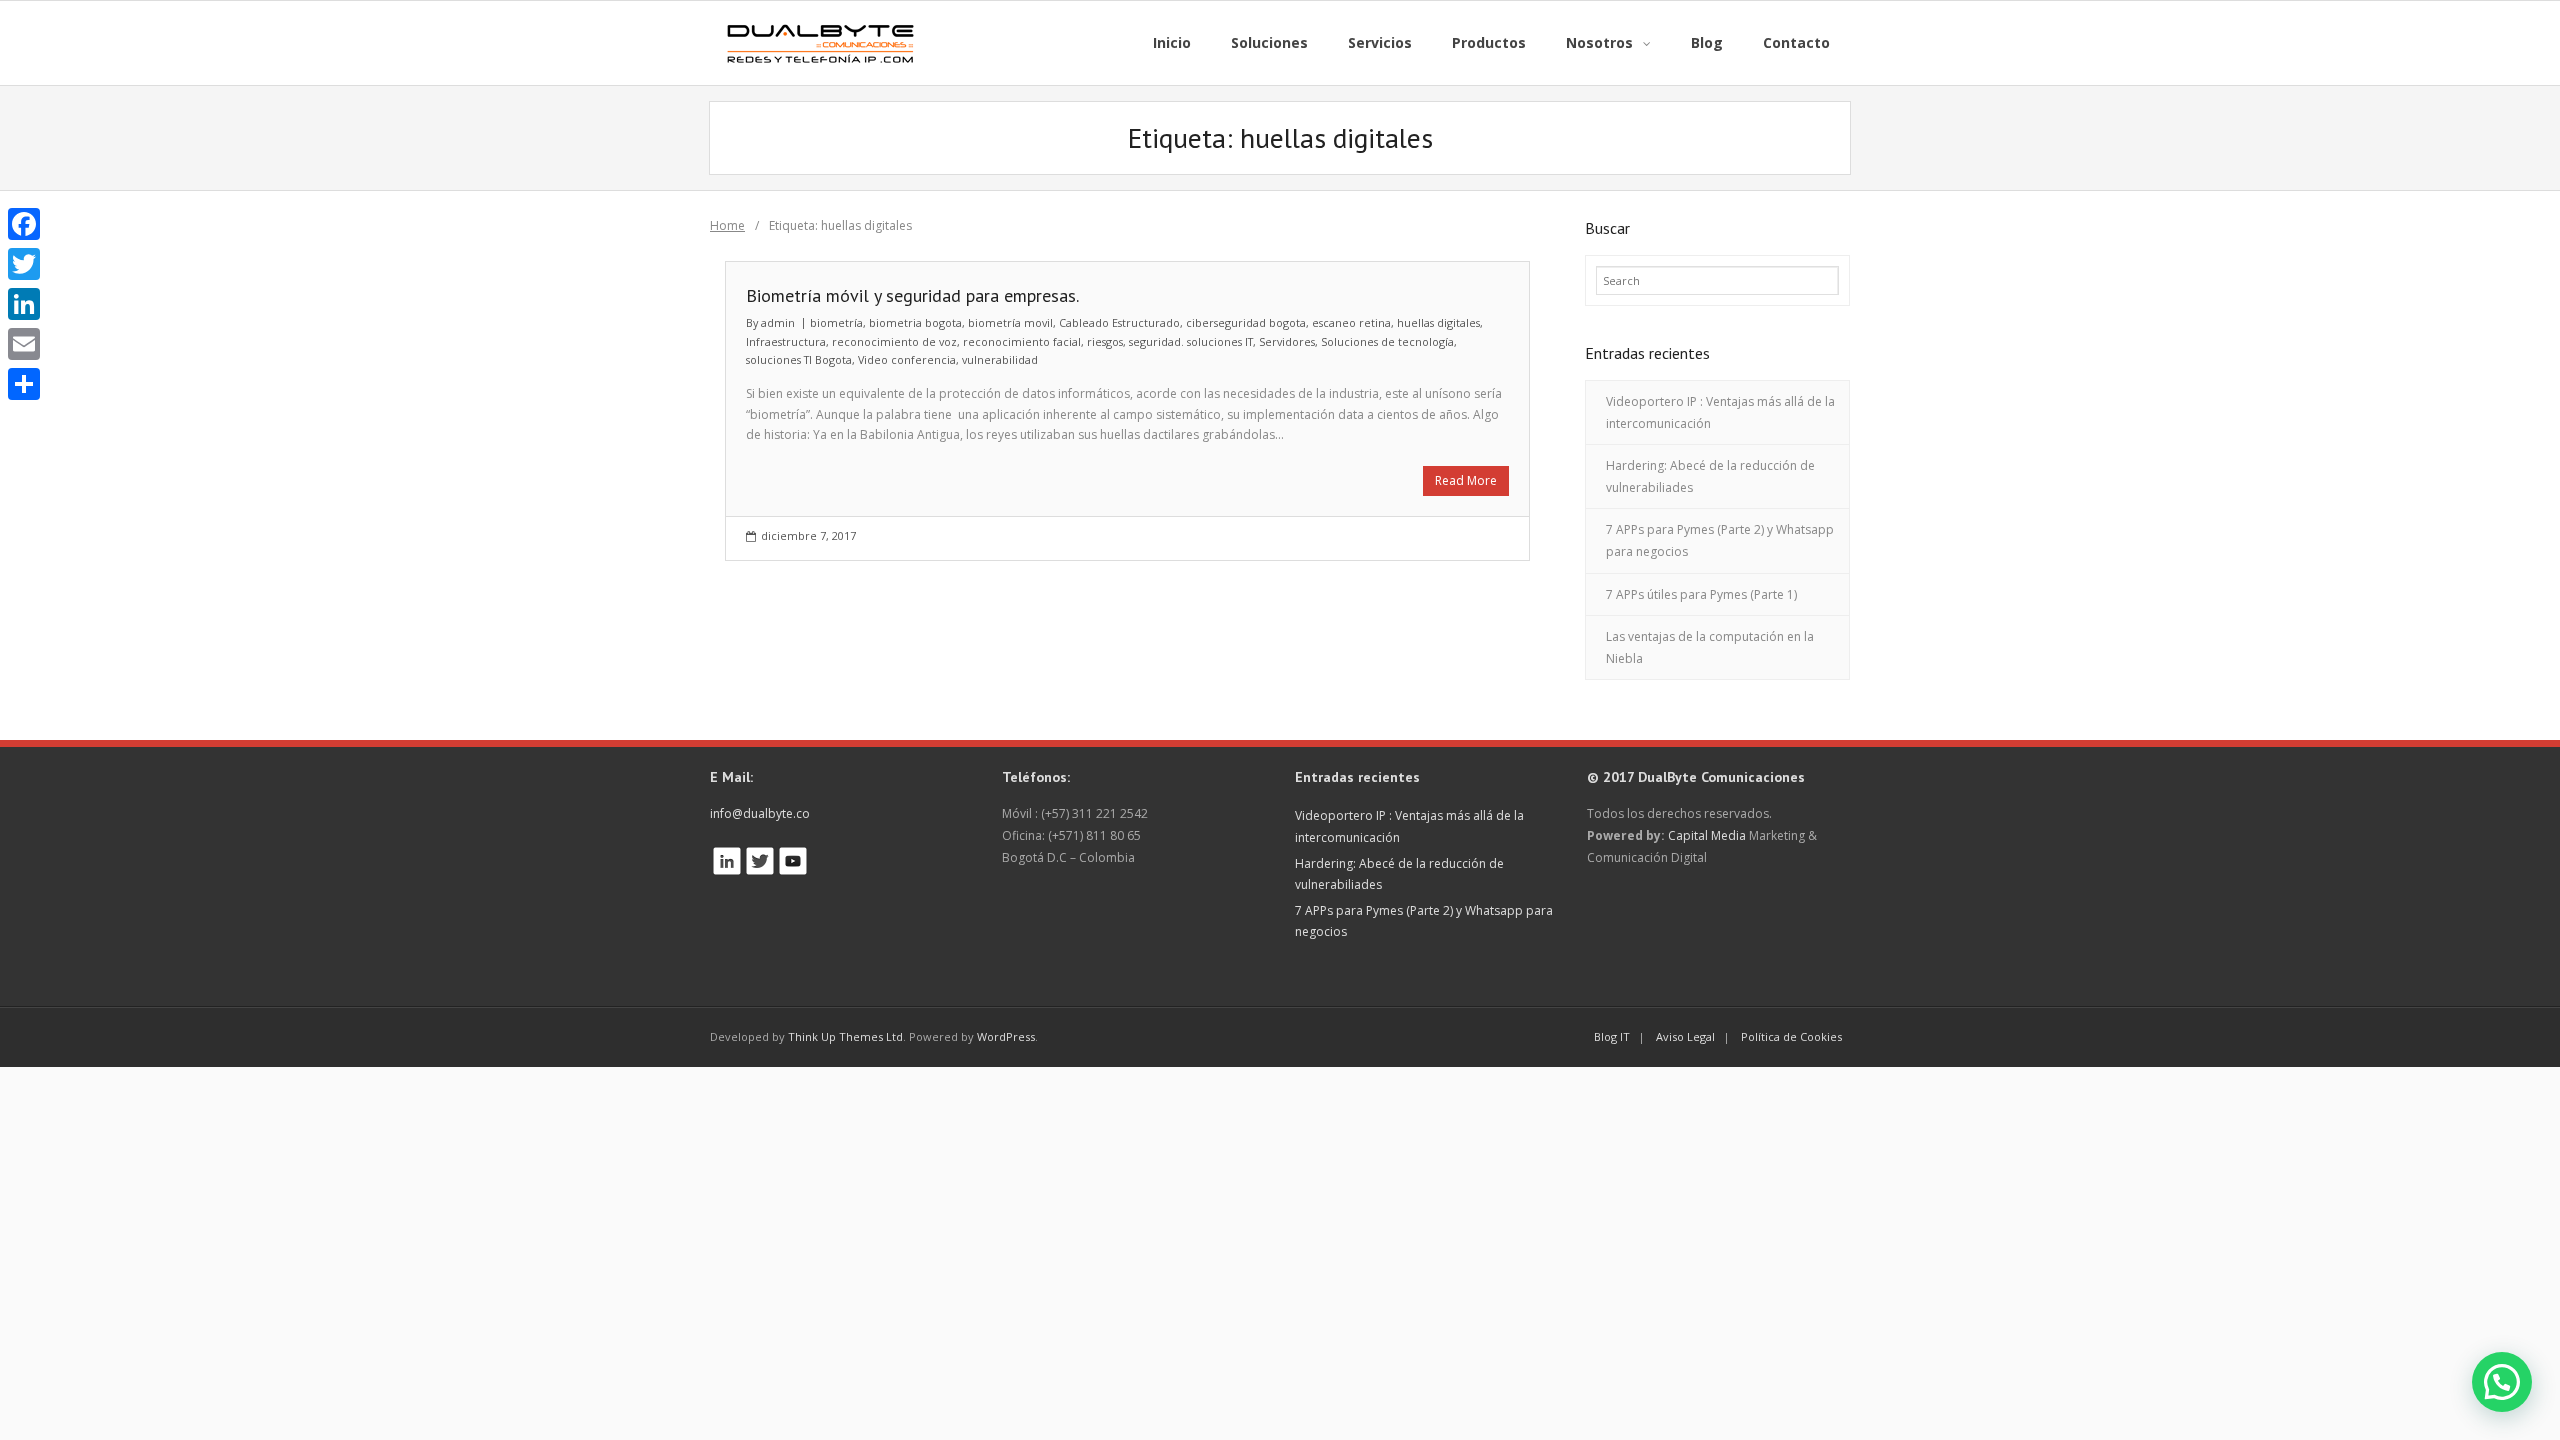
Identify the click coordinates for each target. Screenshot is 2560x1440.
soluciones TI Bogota (799, 359)
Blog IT (1612, 1036)
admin (778, 322)
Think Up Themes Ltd (845, 1036)
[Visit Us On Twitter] (759, 855)
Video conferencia (907, 359)
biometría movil (1010, 322)
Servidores (1287, 341)
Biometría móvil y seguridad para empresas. (912, 295)
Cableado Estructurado (1119, 322)
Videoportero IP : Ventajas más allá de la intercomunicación (1720, 412)
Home (727, 225)
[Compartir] (24, 384)
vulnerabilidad (1000, 359)
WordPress (1006, 1036)
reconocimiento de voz (894, 341)
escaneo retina (1351, 322)
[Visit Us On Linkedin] (726, 855)
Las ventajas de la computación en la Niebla (1710, 647)
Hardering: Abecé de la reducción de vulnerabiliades (1710, 476)
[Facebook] (24, 224)
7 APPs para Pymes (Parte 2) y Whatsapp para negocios (1720, 540)
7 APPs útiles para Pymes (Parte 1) (1701, 594)
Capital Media (1707, 835)
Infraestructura (786, 341)
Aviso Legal (1685, 1036)
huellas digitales (1438, 322)
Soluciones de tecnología (1387, 341)
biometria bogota (915, 322)
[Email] (24, 344)
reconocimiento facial (1022, 341)
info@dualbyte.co (760, 813)
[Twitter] (24, 264)
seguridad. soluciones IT (1191, 341)
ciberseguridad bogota (1246, 322)
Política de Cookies (1791, 1036)
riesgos (1105, 341)
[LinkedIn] (24, 304)
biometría (836, 322)
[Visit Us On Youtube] (792, 855)
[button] (2502, 1382)
